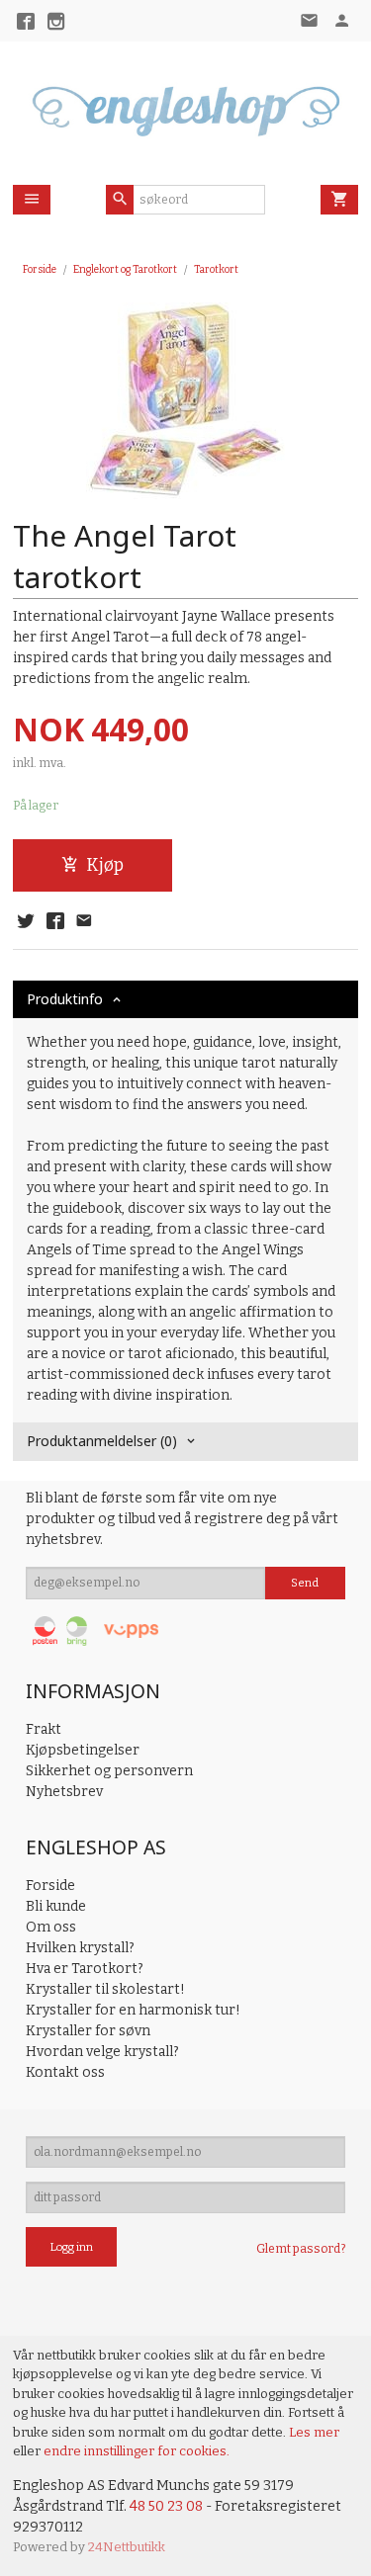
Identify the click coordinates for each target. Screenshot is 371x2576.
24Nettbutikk (127, 2547)
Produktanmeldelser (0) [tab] (102, 1441)
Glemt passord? (301, 2249)
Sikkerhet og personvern (109, 1771)
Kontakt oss (65, 2072)
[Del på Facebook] (54, 922)
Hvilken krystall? (80, 1948)
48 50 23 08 (166, 2506)
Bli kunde (56, 1906)
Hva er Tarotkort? (85, 1969)
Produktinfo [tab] (65, 999)
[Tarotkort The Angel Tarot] (185, 401)
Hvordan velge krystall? (102, 2052)
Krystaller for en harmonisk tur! (133, 2010)
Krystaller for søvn (88, 2031)
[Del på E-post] (84, 922)
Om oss (51, 1927)
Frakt (44, 1729)
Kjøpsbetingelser (83, 1750)
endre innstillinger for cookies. (137, 2451)
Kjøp (105, 865)
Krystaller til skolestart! (105, 1989)
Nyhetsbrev (64, 1792)
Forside (40, 269)
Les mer (314, 2432)
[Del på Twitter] (26, 922)
